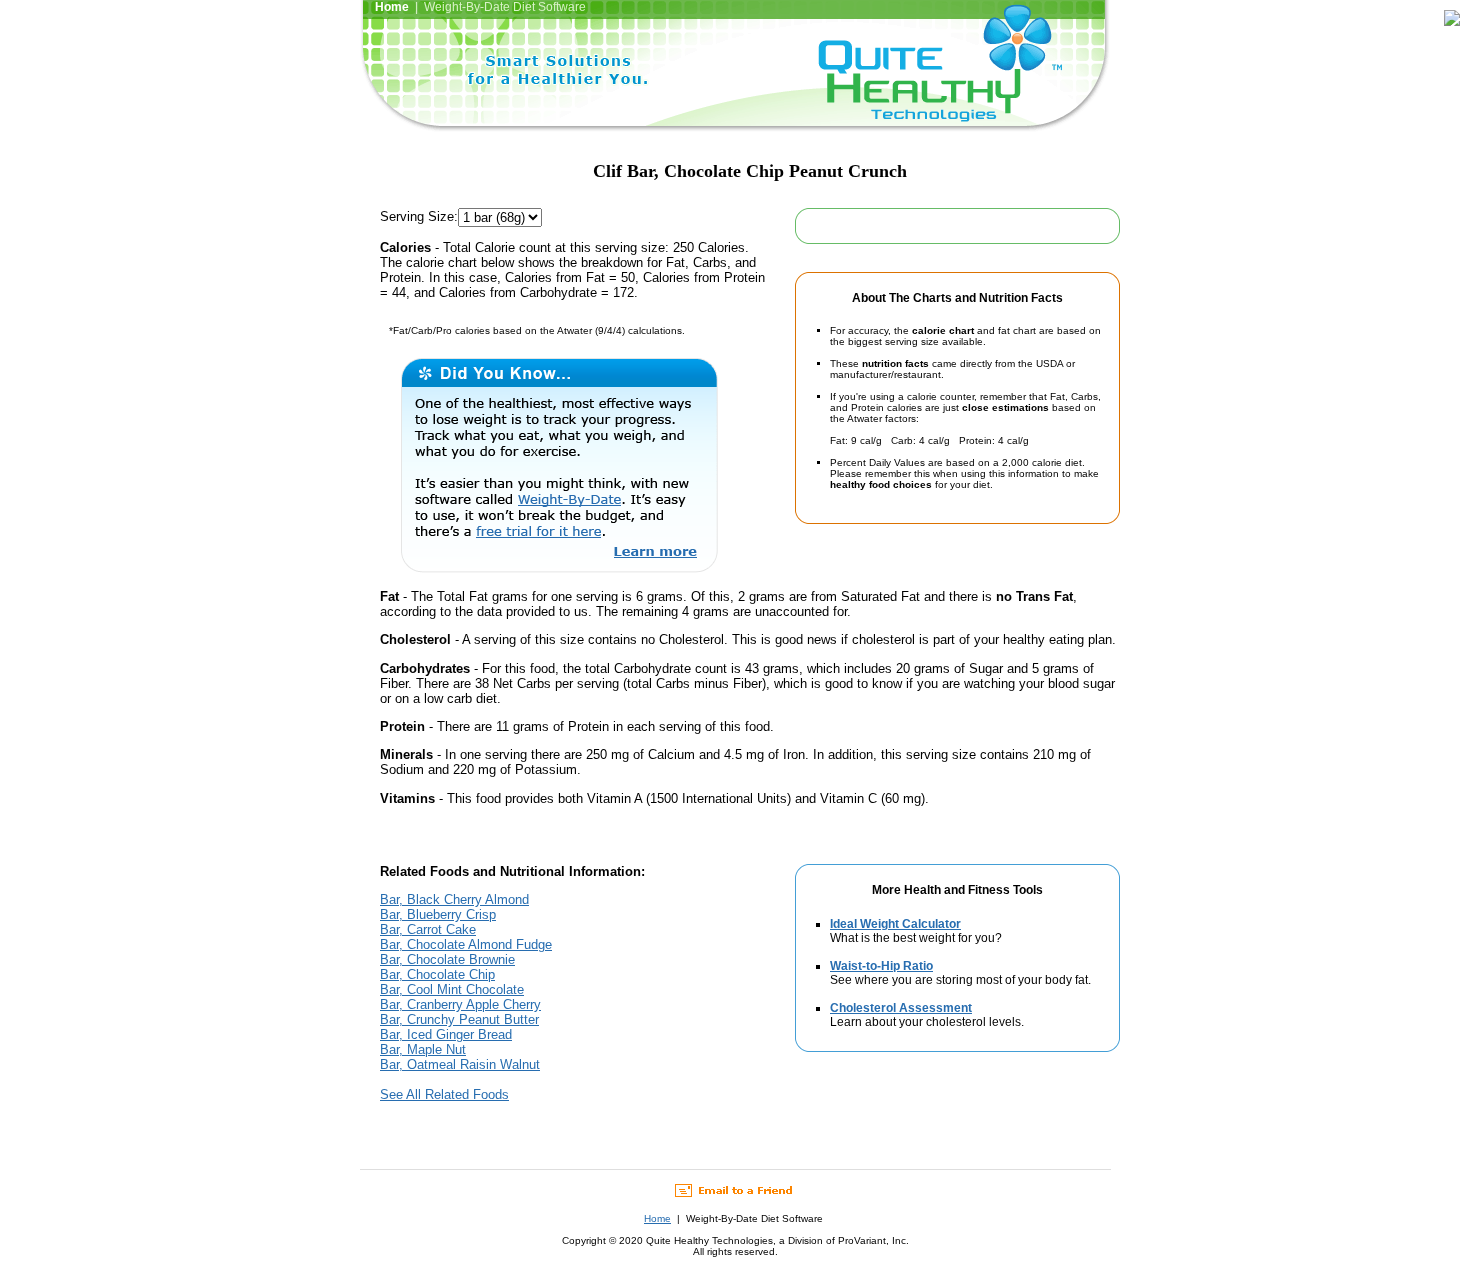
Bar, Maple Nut (423, 1049)
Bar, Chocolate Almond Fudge (466, 944)
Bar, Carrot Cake (428, 929)
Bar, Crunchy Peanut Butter (459, 1019)
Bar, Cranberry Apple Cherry (460, 1004)
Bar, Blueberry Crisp (438, 914)
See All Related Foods (444, 1094)
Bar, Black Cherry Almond (454, 899)
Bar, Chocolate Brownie (447, 959)
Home (657, 1218)
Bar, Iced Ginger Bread (446, 1034)
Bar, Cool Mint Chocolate (452, 989)
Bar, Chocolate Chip (437, 974)
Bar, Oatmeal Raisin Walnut (460, 1064)
